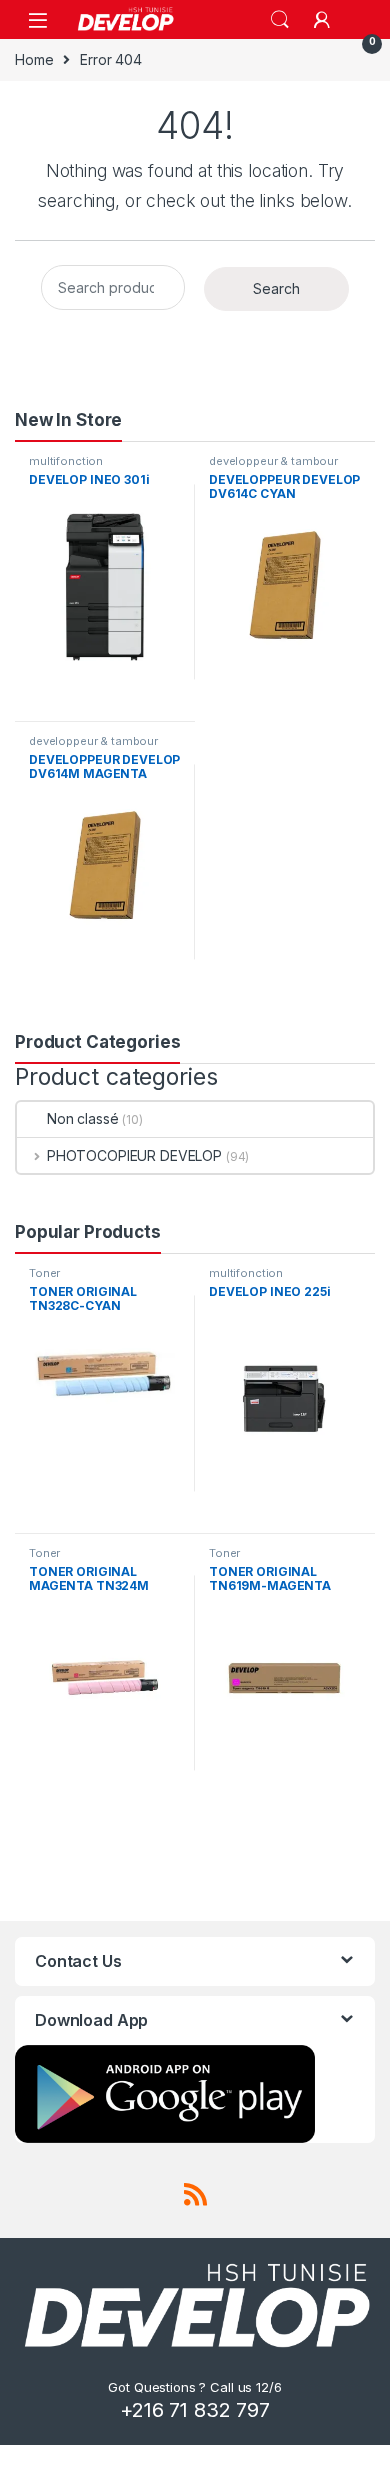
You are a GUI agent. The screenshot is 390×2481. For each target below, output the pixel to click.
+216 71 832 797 (195, 2410)
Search (280, 20)
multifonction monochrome (67, 467)
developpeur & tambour (273, 461)
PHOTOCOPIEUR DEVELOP (134, 1155)
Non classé (83, 1118)
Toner (44, 1273)
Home (34, 59)
